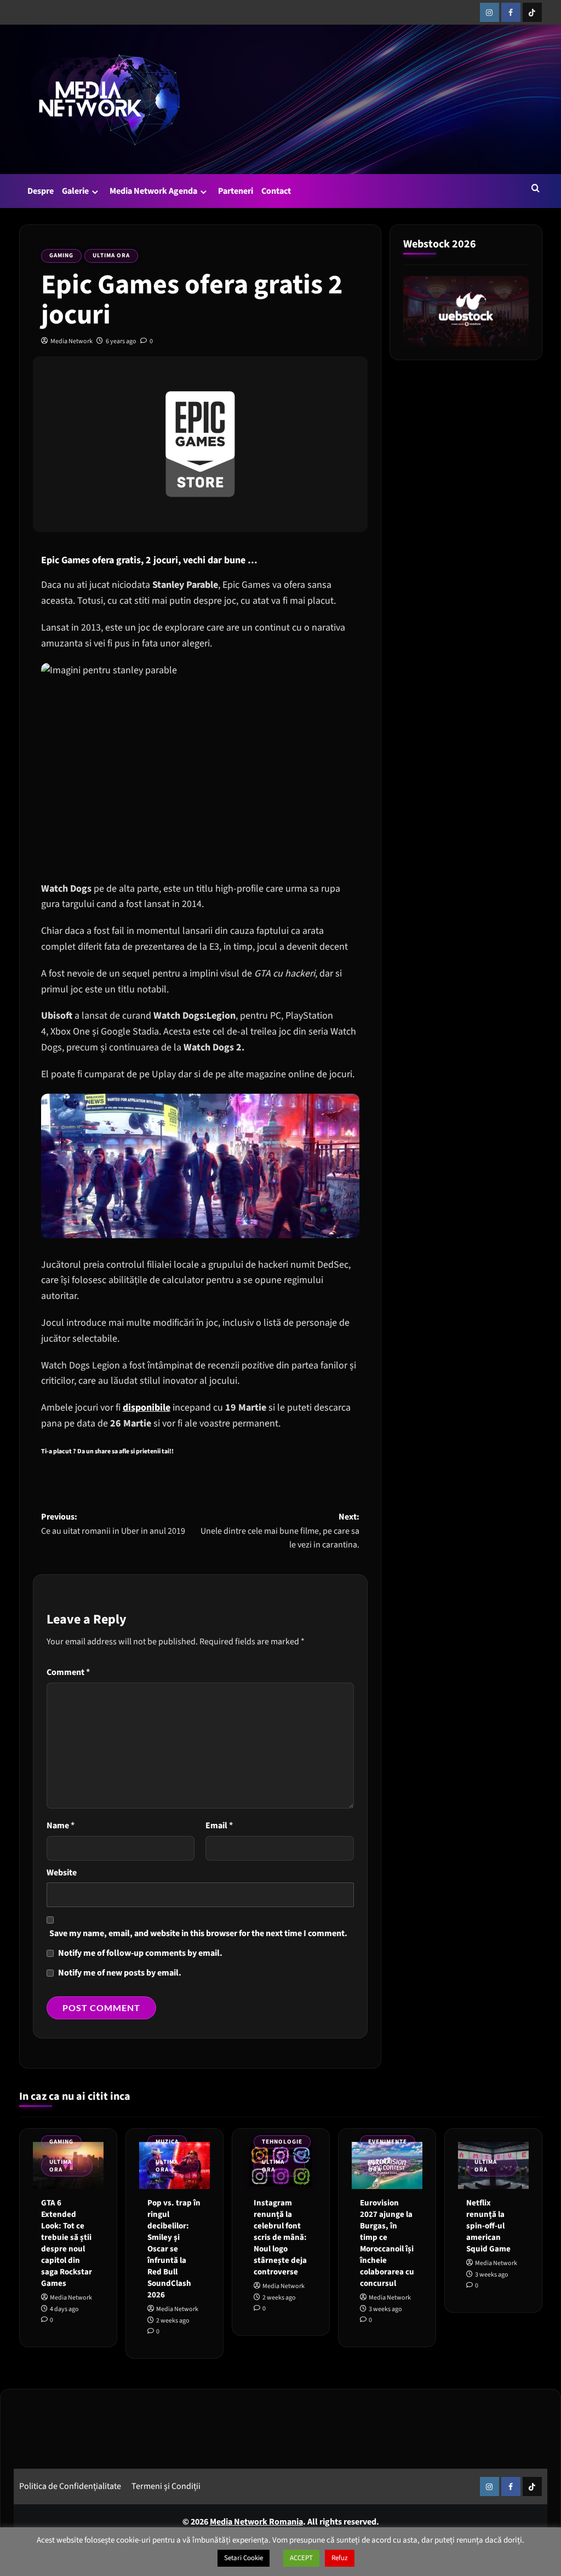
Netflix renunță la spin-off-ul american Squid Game (488, 2226)
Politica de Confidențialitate (70, 2486)
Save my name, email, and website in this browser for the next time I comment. (198, 1933)
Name (61, 1826)
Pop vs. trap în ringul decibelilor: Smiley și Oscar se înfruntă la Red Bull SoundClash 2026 (174, 2249)
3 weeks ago (385, 2309)
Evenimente (388, 2142)
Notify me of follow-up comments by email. (140, 1953)
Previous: (113, 1524)
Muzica (167, 2142)
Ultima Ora (111, 255)
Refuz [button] (340, 2558)
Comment (68, 1672)
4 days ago (64, 2309)
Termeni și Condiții (166, 2486)
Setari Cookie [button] (244, 2558)
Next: (280, 1531)
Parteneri (236, 191)
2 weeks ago (173, 2321)
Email (219, 1826)
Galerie (75, 191)
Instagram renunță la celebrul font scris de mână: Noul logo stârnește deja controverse (280, 2237)
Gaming (61, 255)
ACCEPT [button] (301, 2558)
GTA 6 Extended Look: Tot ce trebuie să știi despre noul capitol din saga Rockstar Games (67, 2243)
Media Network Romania (256, 2522)
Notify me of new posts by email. (120, 1973)
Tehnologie (282, 2142)
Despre (41, 191)
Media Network (71, 341)
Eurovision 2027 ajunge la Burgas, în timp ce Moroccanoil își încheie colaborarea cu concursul (387, 2243)
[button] (536, 188)
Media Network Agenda (153, 191)
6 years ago (121, 341)
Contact (276, 191)
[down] (95, 192)
